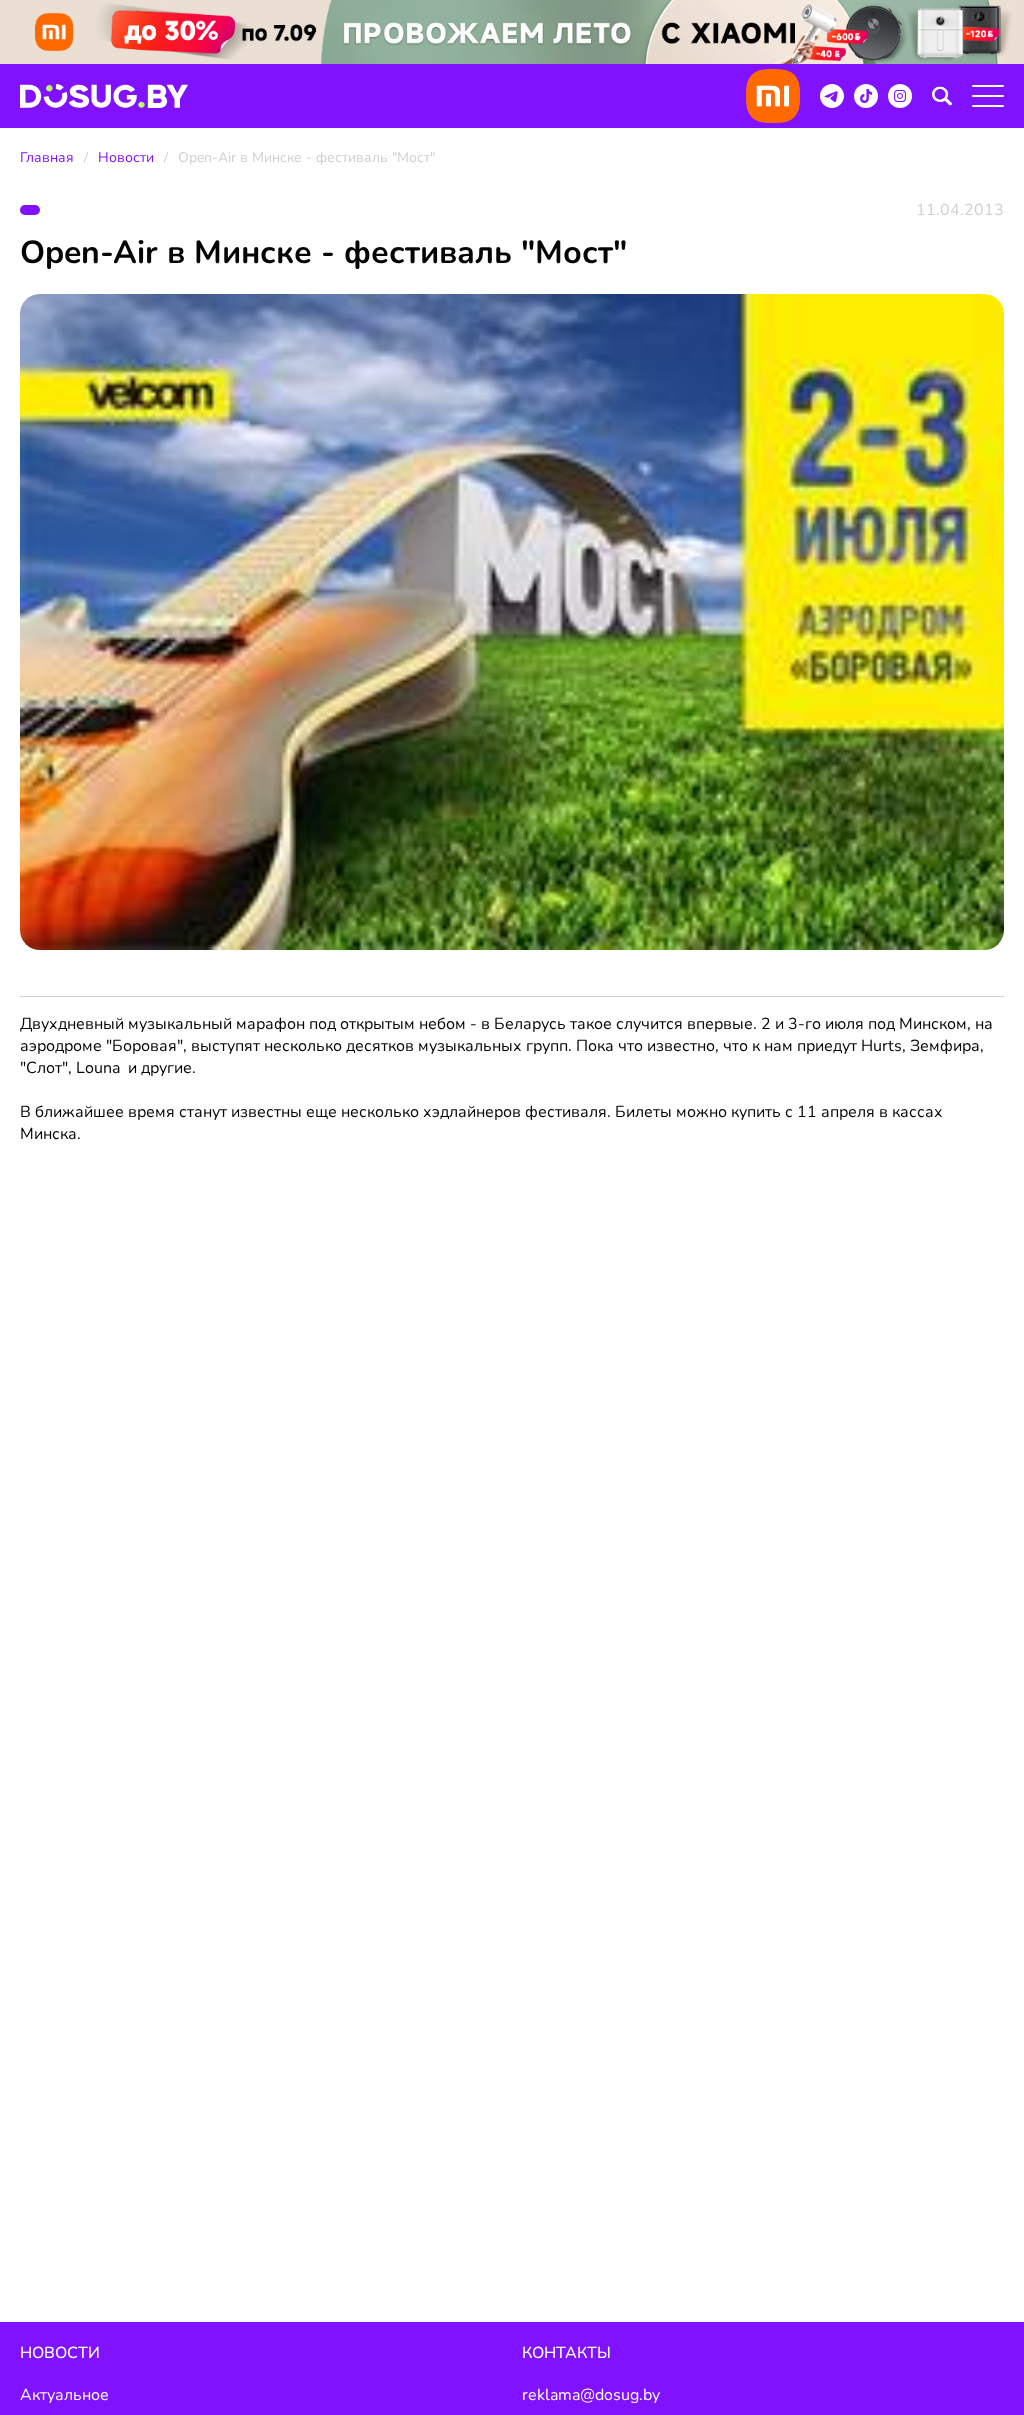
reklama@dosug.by (591, 2395)
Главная (47, 157)
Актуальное (64, 2395)
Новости (126, 157)
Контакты (566, 2353)
